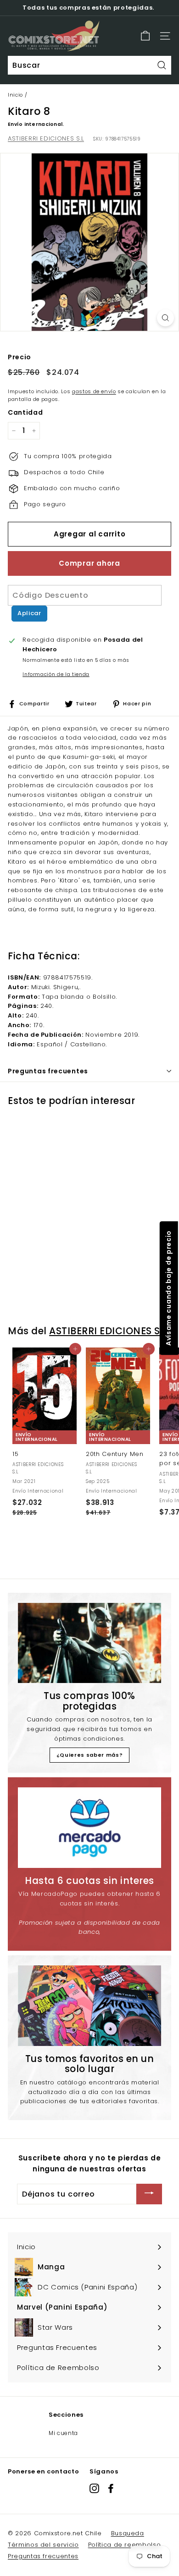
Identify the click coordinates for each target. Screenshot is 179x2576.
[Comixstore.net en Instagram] (94, 2488)
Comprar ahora (89, 563)
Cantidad (25, 412)
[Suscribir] (149, 2194)
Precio (20, 357)
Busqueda (128, 2533)
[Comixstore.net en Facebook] (111, 2488)
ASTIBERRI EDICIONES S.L (46, 138)
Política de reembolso (125, 2545)
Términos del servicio (43, 2545)
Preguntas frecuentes (43, 2556)
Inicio (15, 95)
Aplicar (29, 613)
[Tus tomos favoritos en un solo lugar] (89, 2006)
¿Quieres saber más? (89, 1755)
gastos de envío (94, 391)
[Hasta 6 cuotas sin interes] (89, 1828)
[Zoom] (165, 318)
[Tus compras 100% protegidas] (89, 1643)
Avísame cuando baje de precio (168, 1288)
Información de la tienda (56, 674)
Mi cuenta (63, 2433)
